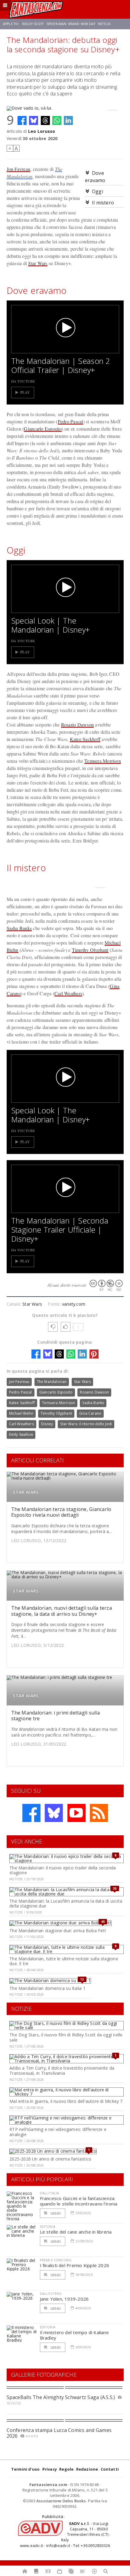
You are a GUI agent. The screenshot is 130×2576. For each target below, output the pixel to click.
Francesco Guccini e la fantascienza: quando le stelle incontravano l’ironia (79, 2201)
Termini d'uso (26, 2469)
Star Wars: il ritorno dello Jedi (86, 1424)
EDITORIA (48, 2226)
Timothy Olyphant (90, 950)
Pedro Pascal (70, 421)
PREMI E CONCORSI (56, 2260)
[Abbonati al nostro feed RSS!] (99, 1813)
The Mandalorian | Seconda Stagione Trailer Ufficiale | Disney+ (60, 1230)
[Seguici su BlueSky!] (54, 1813)
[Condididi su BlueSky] (34, 120)
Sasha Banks (19, 928)
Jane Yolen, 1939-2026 (64, 2299)
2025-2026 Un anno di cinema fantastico (50, 2159)
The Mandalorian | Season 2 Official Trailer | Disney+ (61, 365)
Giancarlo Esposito (43, 429)
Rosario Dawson (77, 725)
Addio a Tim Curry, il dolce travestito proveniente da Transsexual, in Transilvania (62, 2071)
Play (25, 392)
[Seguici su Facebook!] (31, 1813)
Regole (66, 2469)
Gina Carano (90, 1413)
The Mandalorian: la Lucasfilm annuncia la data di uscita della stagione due (66, 1904)
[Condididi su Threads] (45, 120)
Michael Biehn (21, 1413)
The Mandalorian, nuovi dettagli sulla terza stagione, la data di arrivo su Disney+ (62, 1611)
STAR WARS (26, 1492)
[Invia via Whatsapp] (57, 120)
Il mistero (103, 203)
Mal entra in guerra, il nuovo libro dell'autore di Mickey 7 (66, 2101)
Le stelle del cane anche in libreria (76, 2232)
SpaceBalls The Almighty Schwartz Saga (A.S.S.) (61, 2397)
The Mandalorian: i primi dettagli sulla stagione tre (55, 1716)
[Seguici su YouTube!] (76, 1813)
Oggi (97, 191)
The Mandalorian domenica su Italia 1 (47, 1988)
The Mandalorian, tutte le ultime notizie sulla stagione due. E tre (64, 1961)
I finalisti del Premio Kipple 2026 (75, 2265)
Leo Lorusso (42, 131)
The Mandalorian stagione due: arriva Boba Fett (58, 1931)
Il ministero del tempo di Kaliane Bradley (74, 2335)
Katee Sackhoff (85, 739)
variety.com (74, 1304)
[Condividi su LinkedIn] (68, 120)
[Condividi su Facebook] (22, 120)
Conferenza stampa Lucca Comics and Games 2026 (59, 2433)
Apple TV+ (11, 24)
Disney (47, 1424)
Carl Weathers (68, 993)
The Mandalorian (52, 1382)
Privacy (50, 2469)
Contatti (110, 2469)
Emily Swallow (21, 1434)
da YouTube (23, 381)
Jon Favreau (19, 169)
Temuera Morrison (103, 761)
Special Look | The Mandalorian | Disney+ (51, 625)
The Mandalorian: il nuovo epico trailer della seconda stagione (63, 1870)
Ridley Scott (33, 24)
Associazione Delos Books (61, 2501)
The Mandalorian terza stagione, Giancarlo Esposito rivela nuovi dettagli (61, 1512)
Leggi (55, 2213)
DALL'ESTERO (51, 2294)
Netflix (104, 24)
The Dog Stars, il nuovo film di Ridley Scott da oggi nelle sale (66, 2037)
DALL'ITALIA (50, 2193)
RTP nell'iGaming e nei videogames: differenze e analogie (58, 2132)
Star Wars (38, 263)
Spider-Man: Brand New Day (71, 24)
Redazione (87, 2469)
